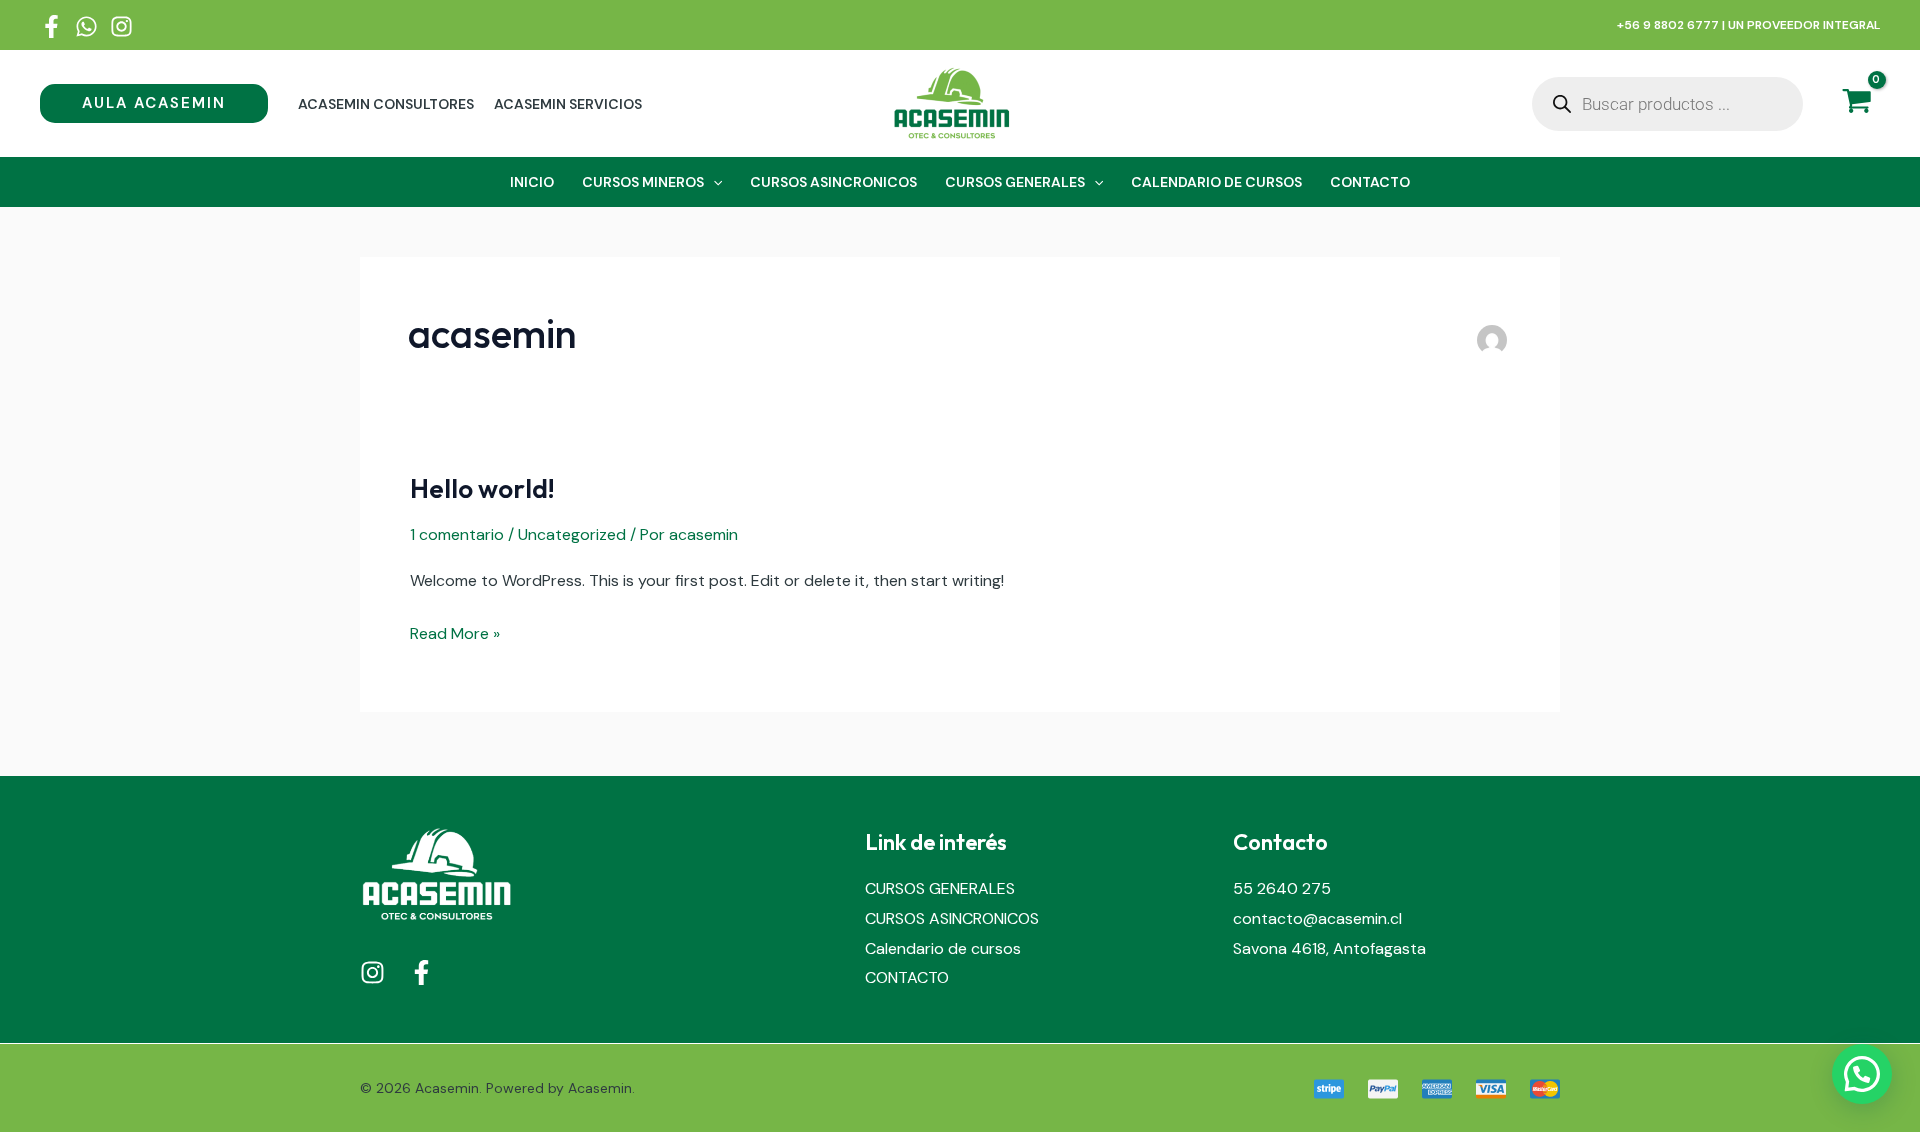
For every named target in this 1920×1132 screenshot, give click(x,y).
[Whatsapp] (86, 26)
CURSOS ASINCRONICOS (952, 918)
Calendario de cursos (943, 948)
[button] (154, 103)
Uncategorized (572, 534)
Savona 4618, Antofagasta (1329, 948)
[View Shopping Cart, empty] (1856, 104)
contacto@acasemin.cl (1317, 918)
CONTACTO (907, 977)
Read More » (455, 631)
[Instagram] (121, 26)
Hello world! (482, 488)
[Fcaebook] (421, 972)
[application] (713, 182)
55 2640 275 (1282, 888)
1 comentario (457, 534)
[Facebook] (51, 26)
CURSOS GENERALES (940, 888)
